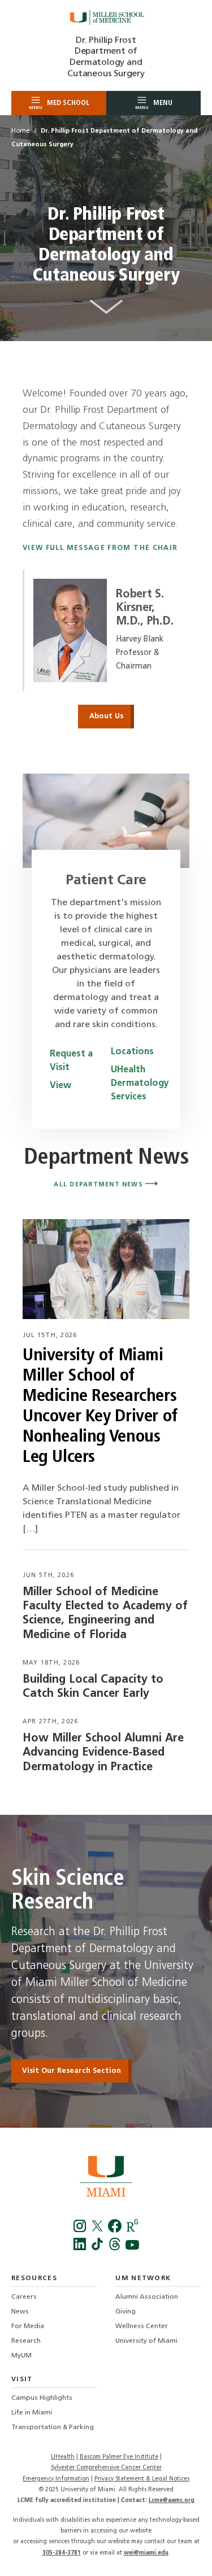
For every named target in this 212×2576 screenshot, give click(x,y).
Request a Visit (71, 1061)
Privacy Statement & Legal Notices (142, 2479)
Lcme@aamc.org (172, 2501)
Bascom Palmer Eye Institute (119, 2457)
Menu (154, 105)
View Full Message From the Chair (100, 548)
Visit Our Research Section (72, 2071)
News (20, 2312)
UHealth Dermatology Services (137, 1084)
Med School (59, 105)
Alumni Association (147, 2297)
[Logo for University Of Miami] (106, 2178)
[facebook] (116, 2230)
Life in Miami (32, 2413)
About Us (106, 716)
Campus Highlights (42, 2398)
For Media (28, 2326)
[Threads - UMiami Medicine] (116, 2248)
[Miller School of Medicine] (106, 18)
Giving (126, 2312)
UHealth (63, 2457)
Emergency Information (56, 2479)
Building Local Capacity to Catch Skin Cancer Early (93, 1687)
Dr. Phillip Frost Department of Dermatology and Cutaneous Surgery (106, 57)
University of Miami (146, 2341)
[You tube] (133, 2248)
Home (20, 131)
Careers (24, 2297)
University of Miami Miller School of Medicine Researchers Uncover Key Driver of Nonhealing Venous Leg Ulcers (100, 1407)
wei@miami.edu (146, 2553)
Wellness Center (142, 2326)
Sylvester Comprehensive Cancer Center (106, 2468)
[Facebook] (81, 2230)
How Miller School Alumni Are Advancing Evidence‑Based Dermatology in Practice (103, 1753)
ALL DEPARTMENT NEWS (99, 1185)
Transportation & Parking (53, 2427)
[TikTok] (98, 2248)
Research (26, 2341)
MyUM (21, 2356)
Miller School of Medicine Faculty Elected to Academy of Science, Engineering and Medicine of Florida (105, 1614)
